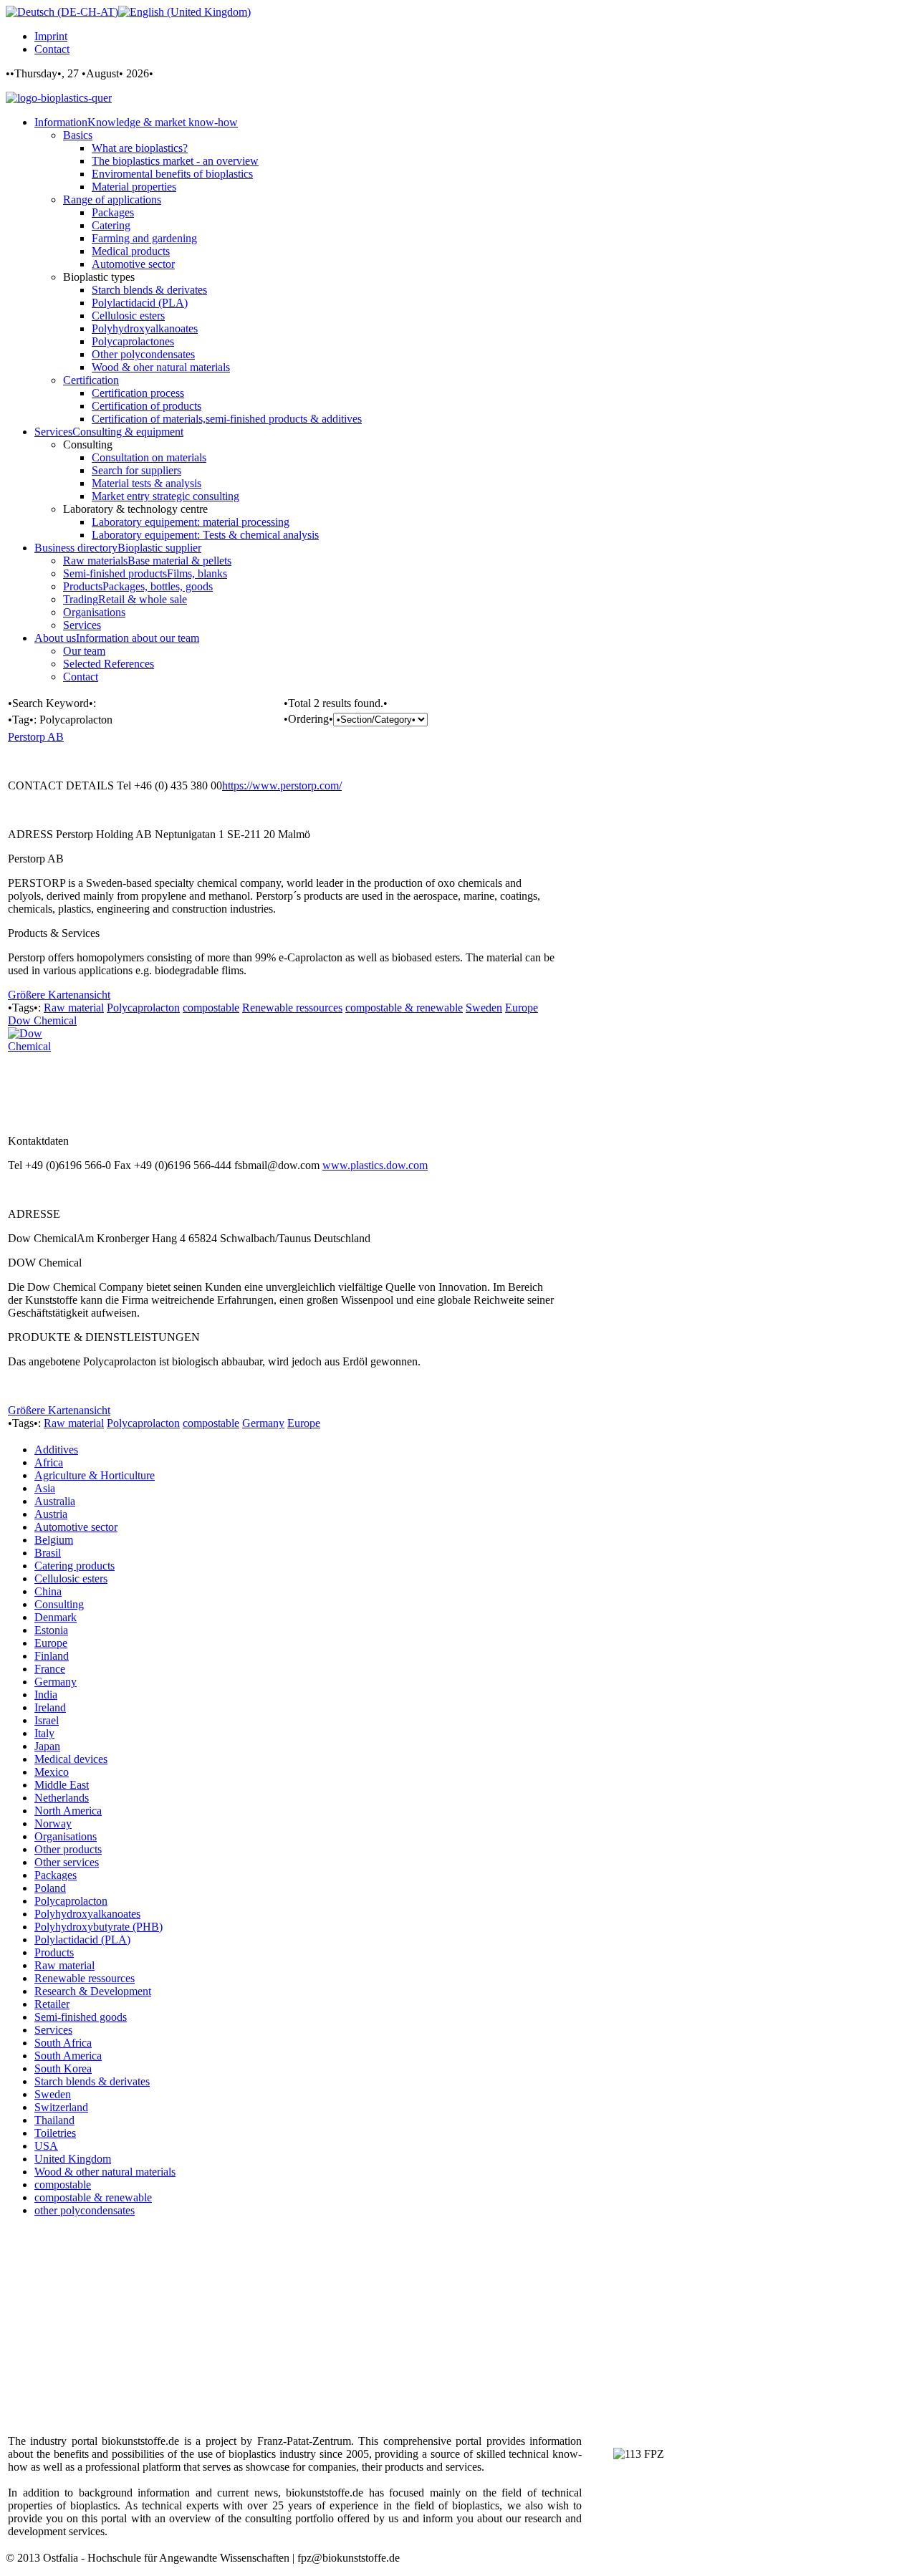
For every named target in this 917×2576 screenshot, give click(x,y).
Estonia (51, 1630)
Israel (47, 1720)
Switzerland (61, 2107)
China (48, 1591)
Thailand (54, 2120)
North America (68, 1811)
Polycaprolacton (143, 1008)
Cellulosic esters (71, 1578)
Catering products (75, 1566)
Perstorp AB (36, 737)
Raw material (74, 1008)
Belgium (54, 1540)
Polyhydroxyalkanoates (87, 1914)
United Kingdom (73, 2159)
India (46, 1695)
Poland (50, 1888)
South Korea (63, 2068)
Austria (51, 1514)
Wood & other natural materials (105, 2172)
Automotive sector (76, 1527)
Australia (55, 1501)
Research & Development (93, 1991)
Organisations (66, 1836)
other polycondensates (85, 2210)
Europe (522, 1008)
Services (53, 2030)
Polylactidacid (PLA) (82, 1940)
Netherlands (62, 1798)
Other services (67, 1862)
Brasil (48, 1553)
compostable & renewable (404, 1008)
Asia (45, 1488)
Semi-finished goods (81, 2017)
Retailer (52, 2004)
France (50, 1669)
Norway (53, 1823)
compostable (211, 1008)
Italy (44, 1733)
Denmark (56, 1617)
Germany (263, 1423)
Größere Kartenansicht (59, 995)
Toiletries (55, 2133)
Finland (52, 1656)
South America (68, 2056)
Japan (47, 1746)
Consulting (59, 1604)
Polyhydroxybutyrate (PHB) (99, 1927)
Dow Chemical (42, 1020)
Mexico (52, 1772)
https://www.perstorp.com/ (282, 785)
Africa (49, 1462)
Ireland (50, 1707)
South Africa (63, 2043)
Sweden (484, 1008)
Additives (56, 1450)
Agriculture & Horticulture (95, 1475)
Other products (68, 1849)
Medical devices (71, 1759)
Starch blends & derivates (92, 2081)
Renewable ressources (292, 1008)
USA (46, 2146)
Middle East (62, 1785)
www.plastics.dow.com (375, 1165)
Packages (56, 1875)
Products (54, 1952)
